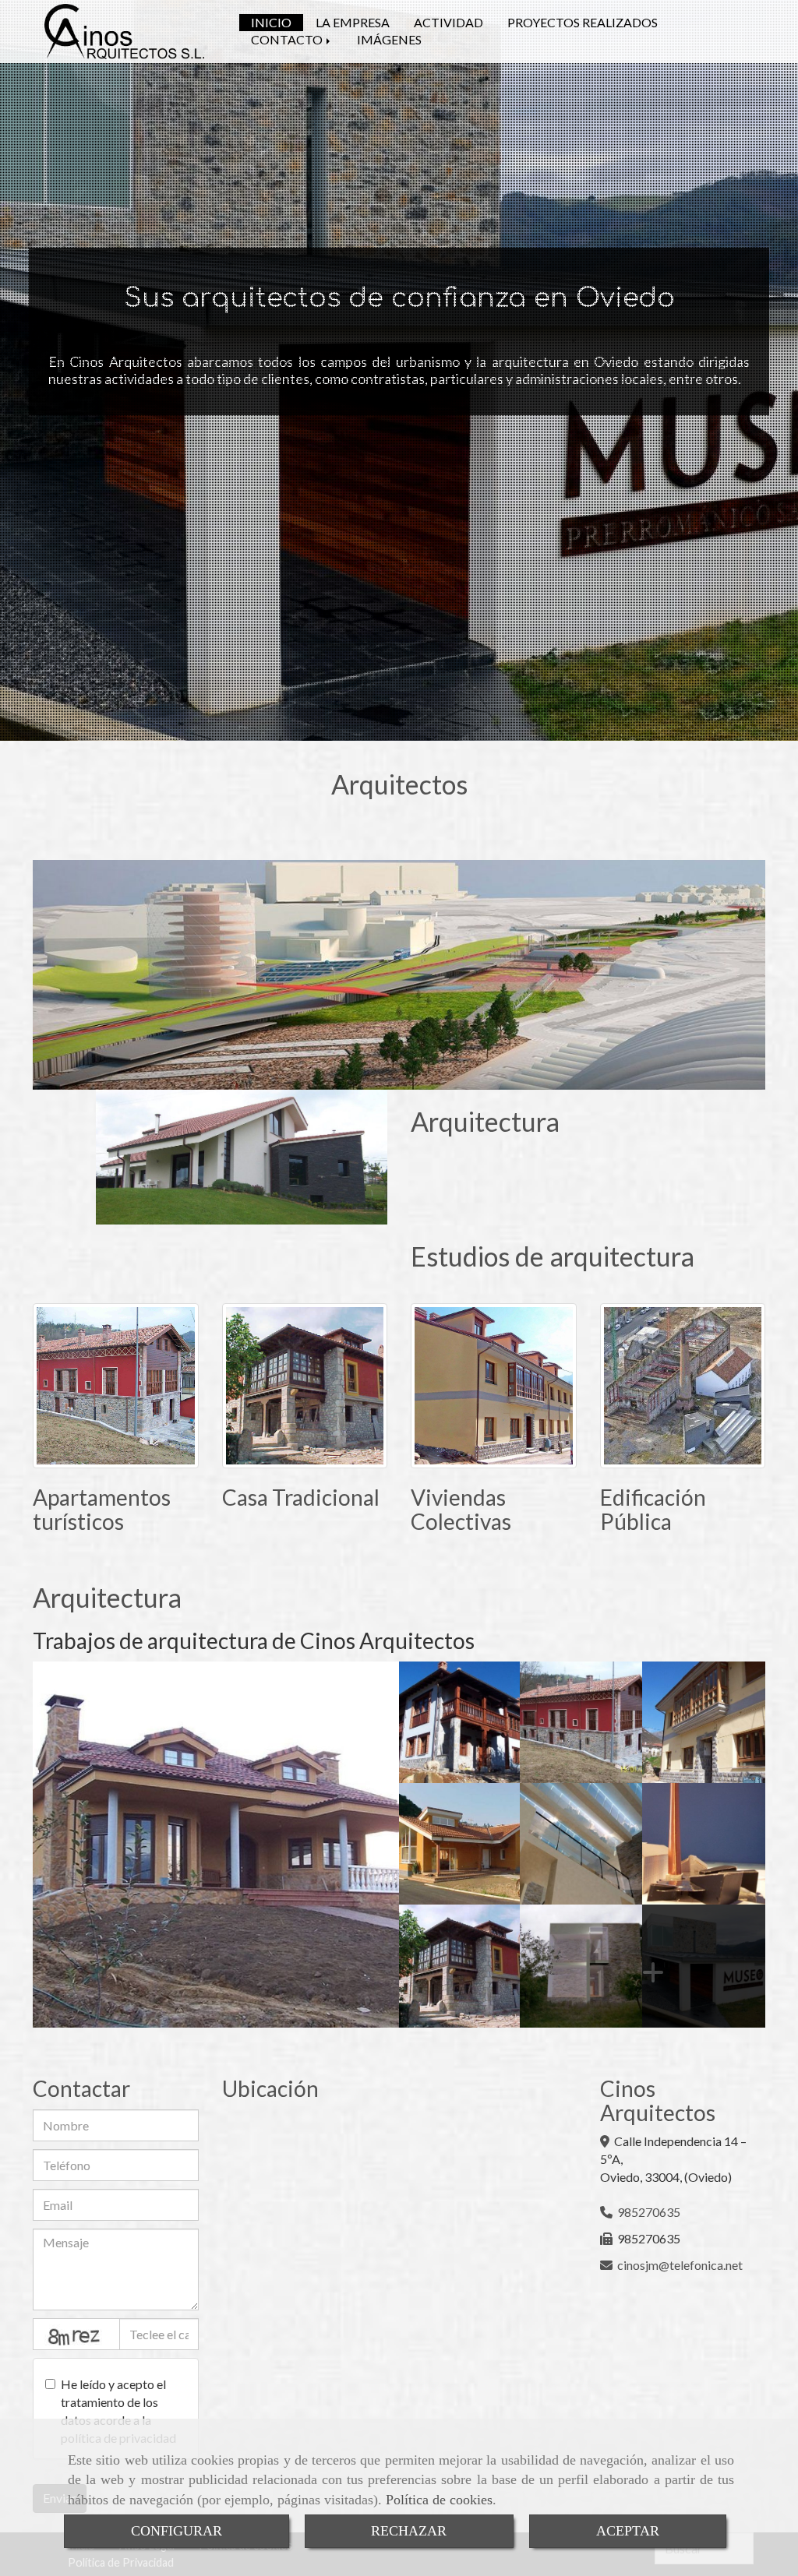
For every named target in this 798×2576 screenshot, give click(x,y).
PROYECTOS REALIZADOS (583, 22)
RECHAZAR (409, 2531)
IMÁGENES (389, 39)
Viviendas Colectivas (461, 1509)
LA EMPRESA (353, 22)
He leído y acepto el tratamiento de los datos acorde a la (118, 2411)
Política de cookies (439, 2500)
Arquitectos (399, 784)
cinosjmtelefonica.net (680, 2265)
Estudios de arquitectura (553, 1256)
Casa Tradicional (301, 1497)
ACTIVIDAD (448, 22)
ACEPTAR (628, 2531)
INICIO (271, 22)
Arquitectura (485, 1121)
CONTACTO (288, 39)
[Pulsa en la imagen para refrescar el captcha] (76, 2334)
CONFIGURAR (177, 2531)
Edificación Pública (653, 1509)
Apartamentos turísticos (102, 1509)
